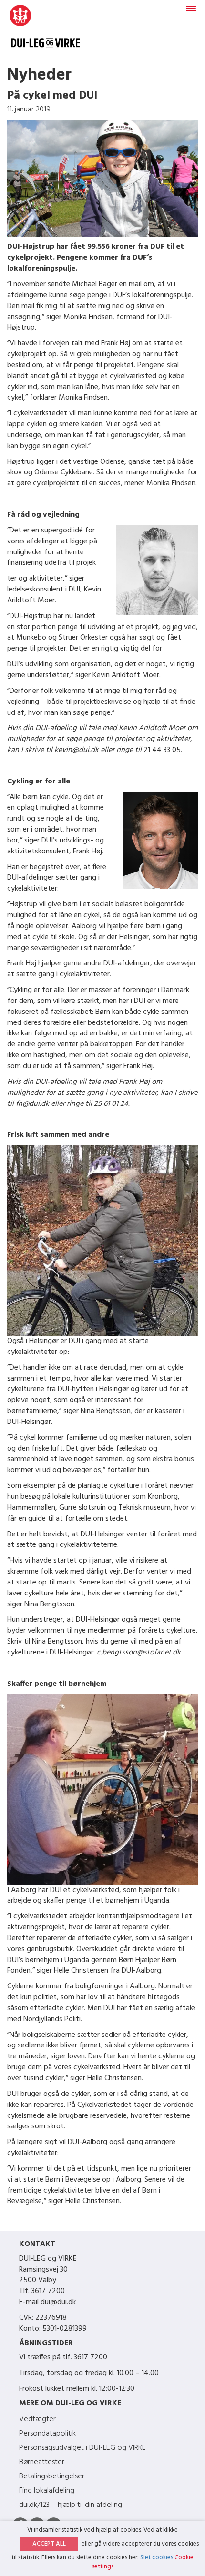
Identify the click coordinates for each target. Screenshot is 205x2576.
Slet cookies (157, 2558)
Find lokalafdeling (47, 2491)
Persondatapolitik (47, 2434)
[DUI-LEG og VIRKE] (46, 31)
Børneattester (42, 2462)
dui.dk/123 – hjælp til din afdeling (71, 2505)
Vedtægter (37, 2419)
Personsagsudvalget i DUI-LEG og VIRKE (82, 2448)
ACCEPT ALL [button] (49, 2544)
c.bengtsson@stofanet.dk (139, 1653)
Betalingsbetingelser (52, 2476)
